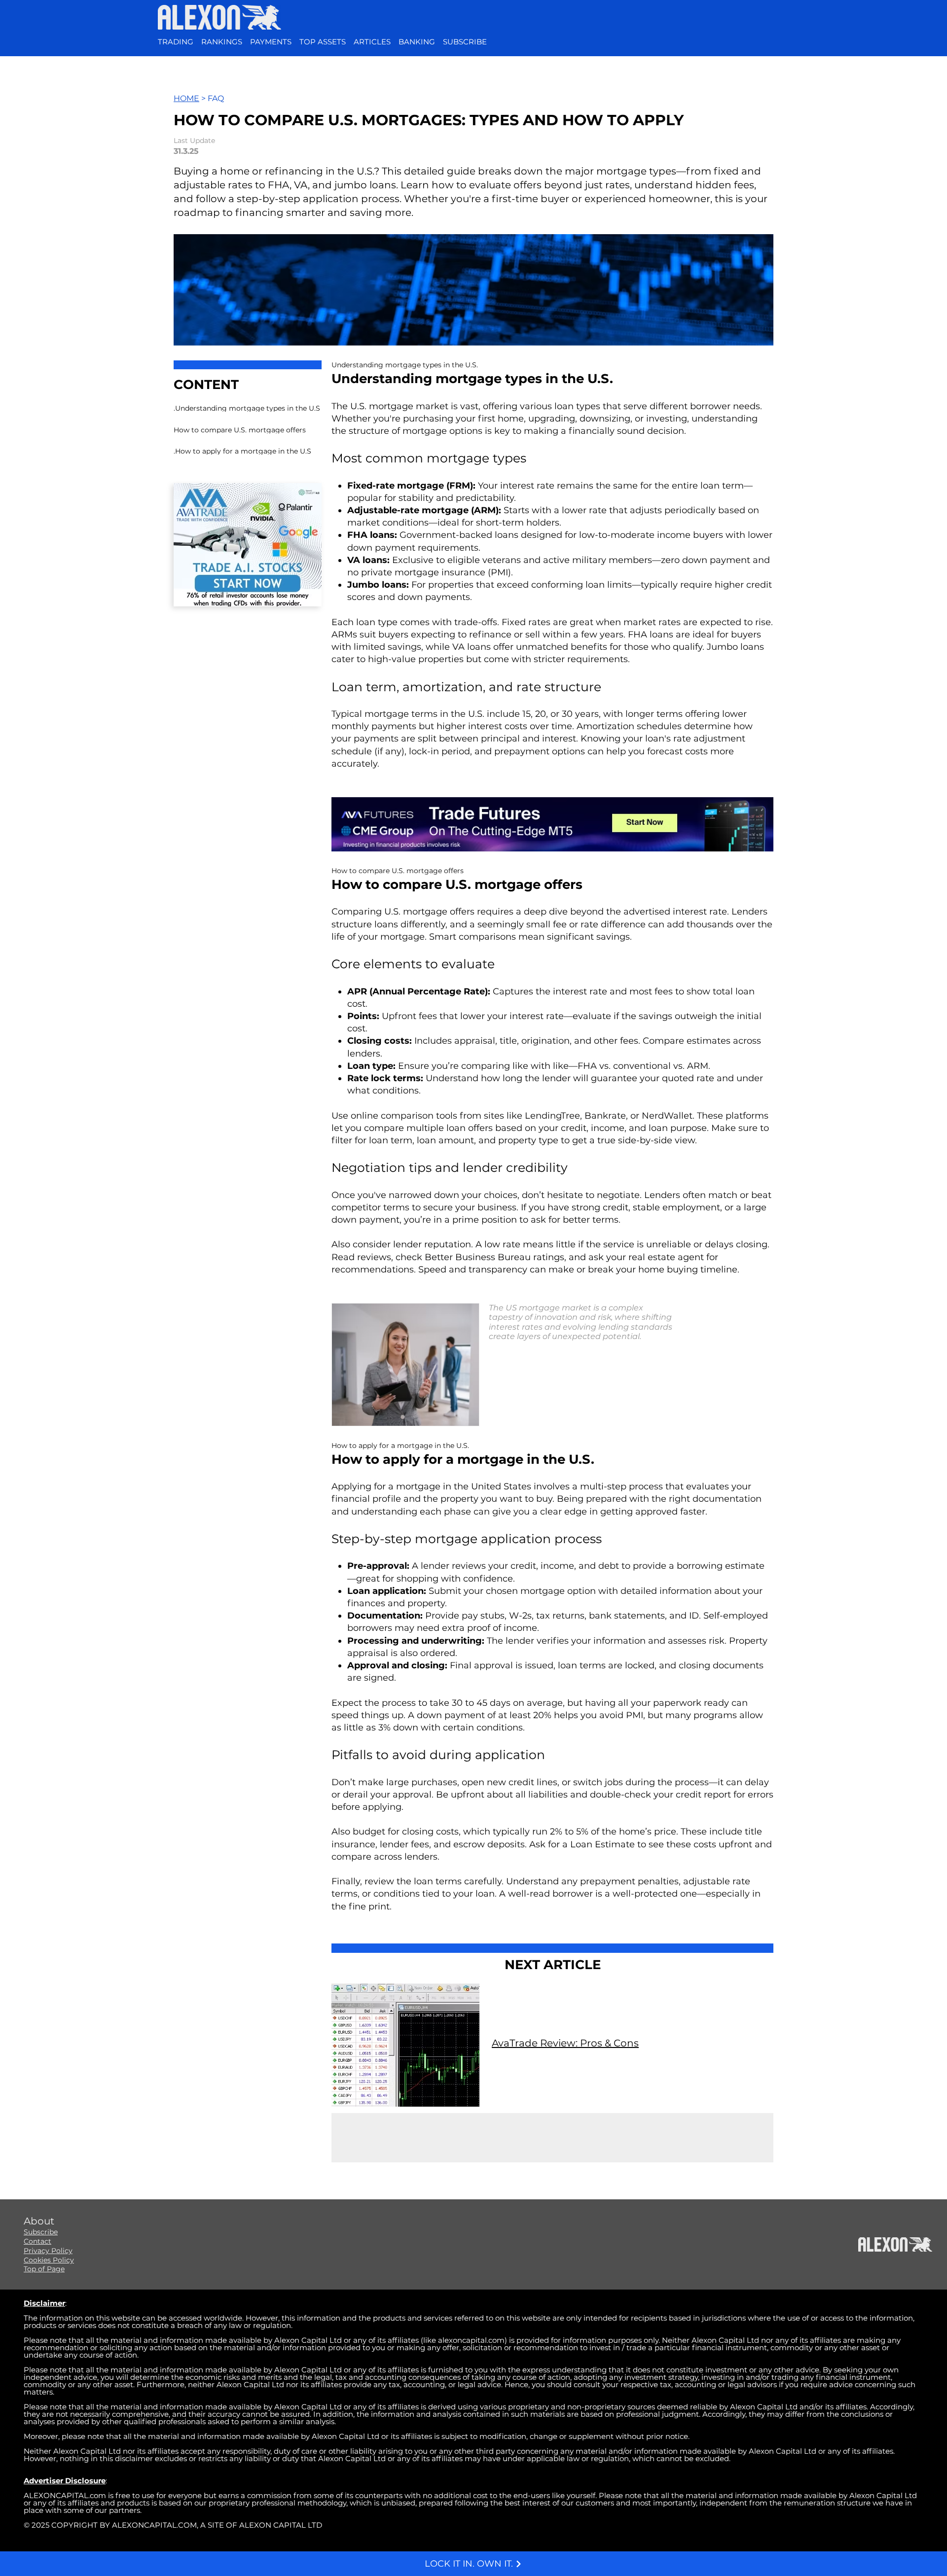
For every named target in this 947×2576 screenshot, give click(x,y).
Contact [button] (37, 2241)
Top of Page (44, 2269)
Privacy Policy (48, 2251)
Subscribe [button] (41, 2232)
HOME (186, 98)
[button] (465, 42)
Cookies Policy (49, 2260)
